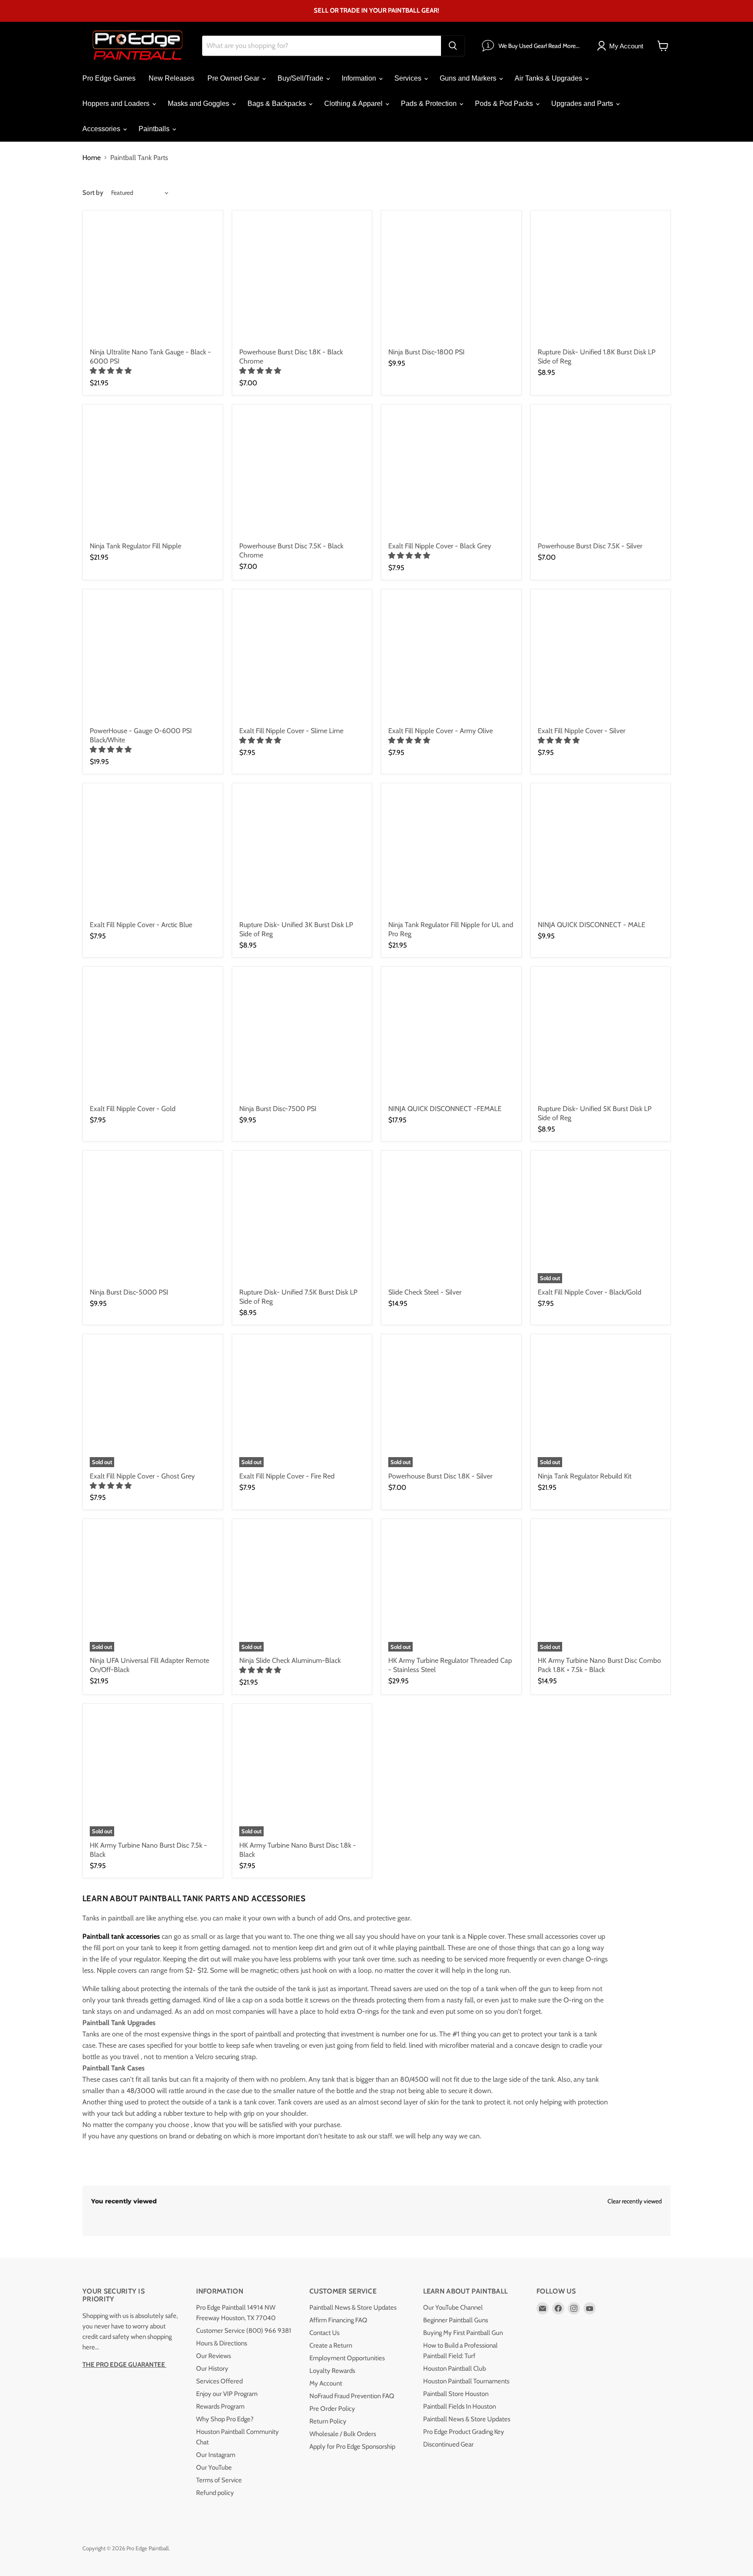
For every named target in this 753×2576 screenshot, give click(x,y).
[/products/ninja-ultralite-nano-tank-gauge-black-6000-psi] (153, 280)
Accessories (102, 129)
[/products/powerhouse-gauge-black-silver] (153, 659)
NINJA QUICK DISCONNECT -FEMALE (445, 1109)
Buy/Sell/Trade (301, 78)
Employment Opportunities (347, 2358)
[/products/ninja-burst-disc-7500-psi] (302, 1037)
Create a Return (331, 2345)
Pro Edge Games (109, 78)
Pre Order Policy (332, 2409)
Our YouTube (214, 2467)
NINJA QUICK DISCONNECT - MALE (592, 925)
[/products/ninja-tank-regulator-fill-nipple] (153, 474)
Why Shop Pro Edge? (225, 2419)
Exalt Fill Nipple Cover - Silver (582, 731)
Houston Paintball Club (455, 2369)
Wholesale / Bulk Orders (343, 2434)
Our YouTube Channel (453, 2308)
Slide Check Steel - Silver (425, 1292)
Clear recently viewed (635, 2201)
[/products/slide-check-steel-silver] (451, 1221)
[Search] (453, 46)
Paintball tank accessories (121, 1936)
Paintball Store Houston (456, 2394)
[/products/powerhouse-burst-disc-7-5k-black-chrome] (302, 474)
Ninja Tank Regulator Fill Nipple (136, 546)
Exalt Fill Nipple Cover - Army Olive (441, 731)
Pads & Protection (430, 104)
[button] (112, 371)
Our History (212, 2369)
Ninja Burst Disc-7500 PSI (278, 1109)
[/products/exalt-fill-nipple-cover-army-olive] (451, 659)
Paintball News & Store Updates (353, 2308)
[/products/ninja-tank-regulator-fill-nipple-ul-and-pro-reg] (451, 853)
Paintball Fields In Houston (460, 2406)
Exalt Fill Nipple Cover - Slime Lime (291, 731)
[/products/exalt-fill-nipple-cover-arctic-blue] (153, 853)
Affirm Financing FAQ (338, 2320)
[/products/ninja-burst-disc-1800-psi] (451, 280)
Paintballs (155, 129)
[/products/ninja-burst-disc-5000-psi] (153, 1221)
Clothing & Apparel (354, 104)
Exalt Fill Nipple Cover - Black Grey (440, 546)
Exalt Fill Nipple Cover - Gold (133, 1109)
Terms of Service (219, 2480)
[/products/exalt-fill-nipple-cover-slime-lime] (302, 659)
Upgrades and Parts (583, 104)
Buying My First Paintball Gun (463, 2333)
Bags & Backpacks (278, 104)
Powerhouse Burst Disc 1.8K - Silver (440, 1476)
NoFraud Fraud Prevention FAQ (352, 2396)
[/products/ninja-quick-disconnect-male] (601, 853)
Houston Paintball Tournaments (466, 2381)
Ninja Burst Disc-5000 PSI (129, 1292)
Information (360, 78)
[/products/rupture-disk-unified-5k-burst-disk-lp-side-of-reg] (601, 1037)
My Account (326, 2383)
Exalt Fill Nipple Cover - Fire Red (287, 1476)
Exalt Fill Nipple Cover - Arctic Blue (141, 925)
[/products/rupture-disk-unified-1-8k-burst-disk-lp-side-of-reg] (601, 280)
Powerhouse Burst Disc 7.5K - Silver (590, 546)
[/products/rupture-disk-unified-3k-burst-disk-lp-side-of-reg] (302, 853)
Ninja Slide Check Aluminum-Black (290, 1660)
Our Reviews (214, 2356)
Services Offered (219, 2381)
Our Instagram (216, 2455)
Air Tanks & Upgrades (549, 78)
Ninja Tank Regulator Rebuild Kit (585, 1476)
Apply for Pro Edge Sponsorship (352, 2447)
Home (92, 158)
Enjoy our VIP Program (227, 2394)
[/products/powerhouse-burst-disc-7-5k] (601, 474)
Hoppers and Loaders (117, 104)
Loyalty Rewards (332, 2371)
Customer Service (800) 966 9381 (244, 2331)
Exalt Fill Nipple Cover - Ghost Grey (142, 1476)
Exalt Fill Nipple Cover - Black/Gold (590, 1292)
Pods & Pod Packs (505, 104)
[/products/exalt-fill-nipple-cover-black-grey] (451, 474)
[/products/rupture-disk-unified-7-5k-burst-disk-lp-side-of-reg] (302, 1221)
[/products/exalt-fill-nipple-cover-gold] (153, 1037)
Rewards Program (220, 2406)
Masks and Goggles (199, 104)
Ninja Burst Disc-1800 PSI (426, 352)
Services (409, 78)
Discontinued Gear (448, 2444)
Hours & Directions (222, 2343)
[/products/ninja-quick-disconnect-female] (451, 1037)
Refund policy (215, 2493)
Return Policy (328, 2421)
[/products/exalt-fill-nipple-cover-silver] (601, 659)
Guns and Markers (469, 78)
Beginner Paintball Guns (456, 2320)
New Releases (171, 78)
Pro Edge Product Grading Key (464, 2432)
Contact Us (324, 2333)
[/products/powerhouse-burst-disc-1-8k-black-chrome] (302, 280)
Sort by (93, 193)
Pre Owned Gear (234, 78)
